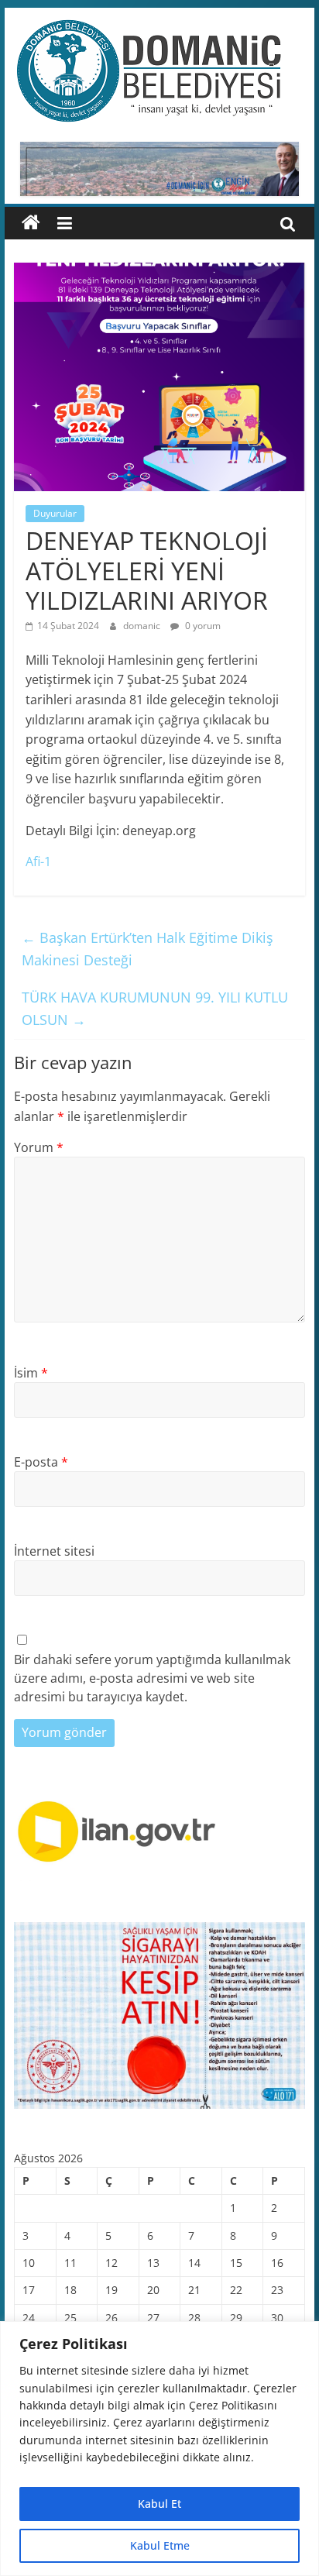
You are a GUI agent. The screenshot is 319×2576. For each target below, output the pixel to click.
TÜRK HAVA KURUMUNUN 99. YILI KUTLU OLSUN (155, 1008)
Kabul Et (159, 2504)
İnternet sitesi (54, 1551)
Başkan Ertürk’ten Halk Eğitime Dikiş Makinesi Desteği (147, 949)
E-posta (41, 1462)
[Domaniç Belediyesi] (31, 223)
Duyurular (55, 513)
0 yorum (202, 626)
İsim (31, 1373)
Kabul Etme (160, 2545)
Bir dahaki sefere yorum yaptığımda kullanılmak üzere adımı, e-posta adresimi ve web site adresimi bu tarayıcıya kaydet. (152, 1678)
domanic (143, 626)
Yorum (39, 1147)
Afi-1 (38, 862)
